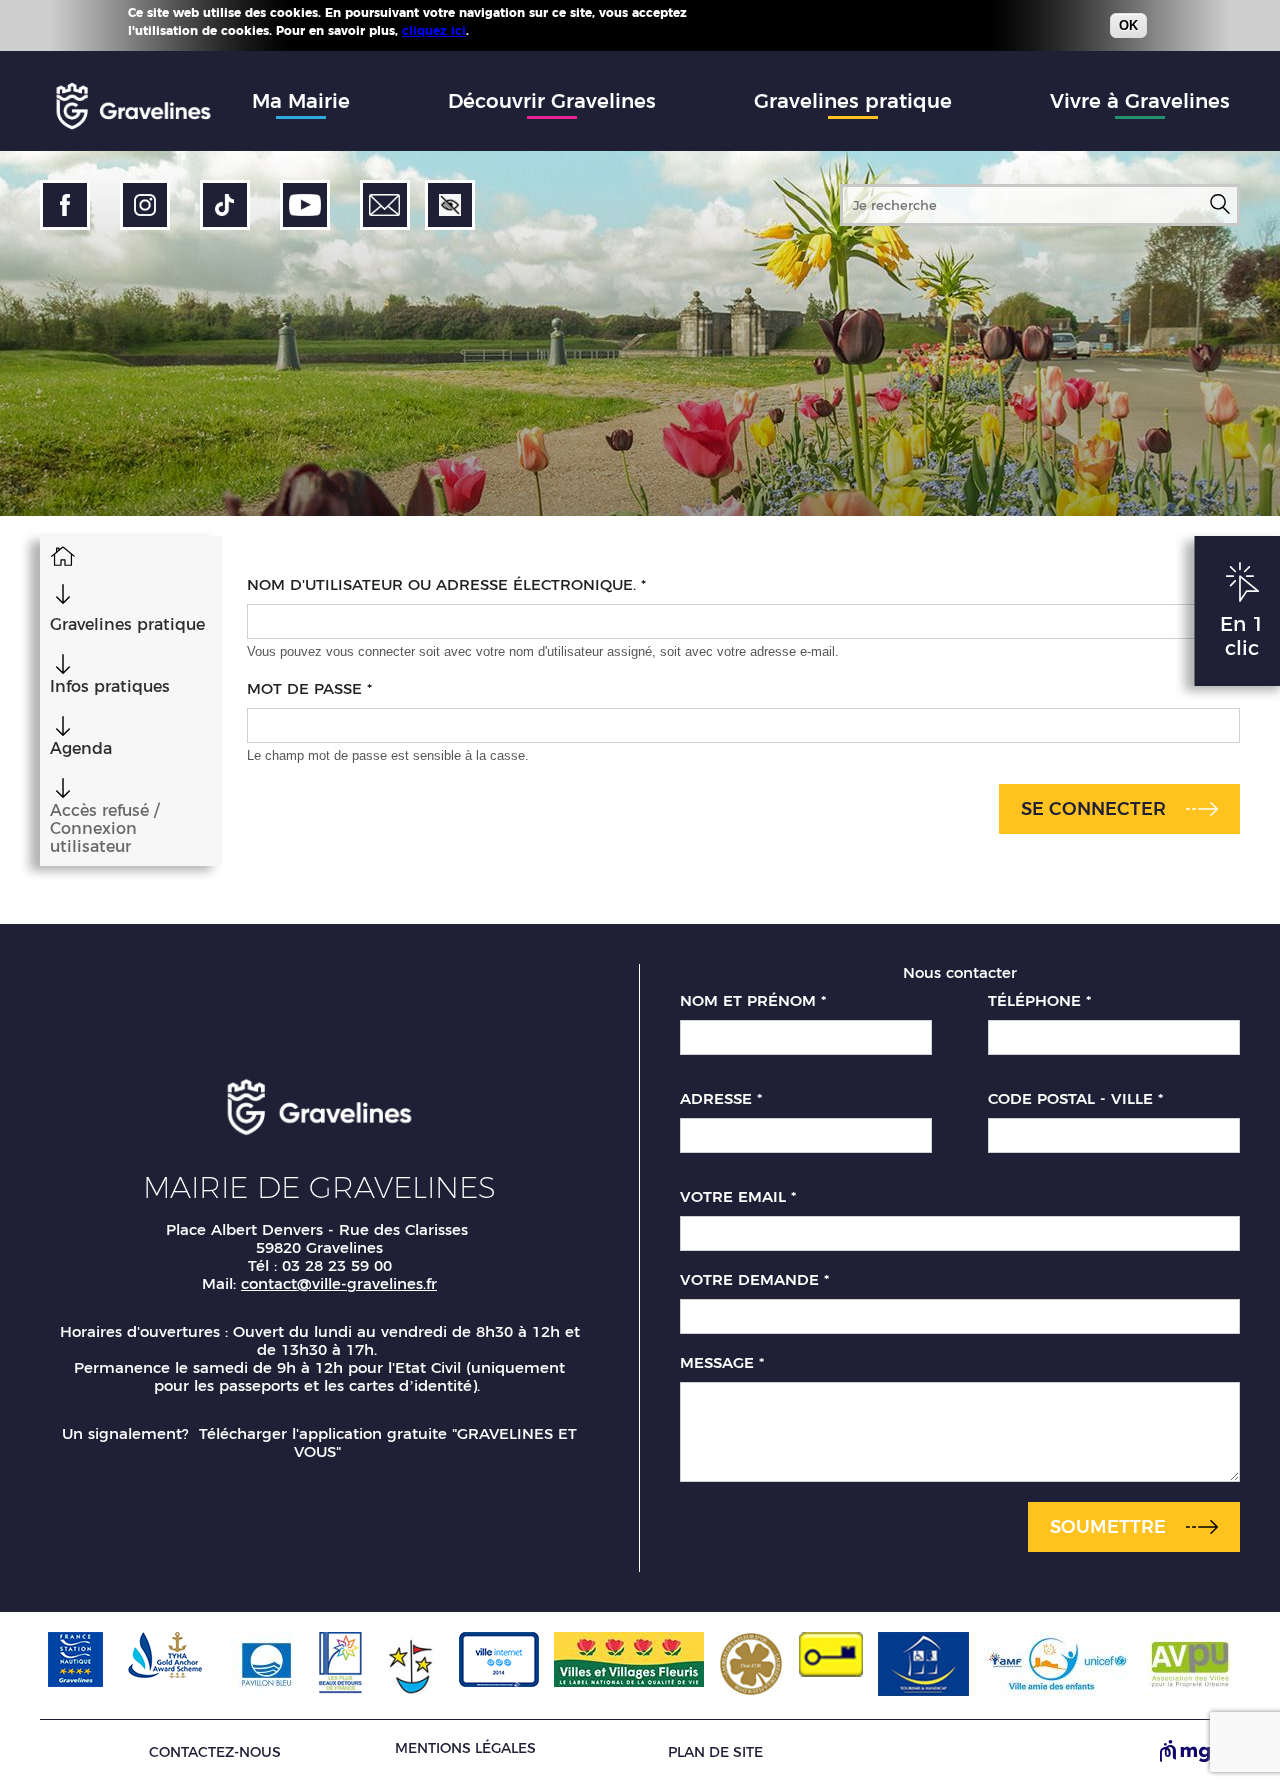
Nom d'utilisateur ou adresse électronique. (446, 585)
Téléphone (1039, 1001)
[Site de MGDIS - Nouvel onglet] (1200, 1753)
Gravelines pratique (853, 101)
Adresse (721, 1099)
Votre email (738, 1197)
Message (722, 1363)
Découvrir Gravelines (552, 101)
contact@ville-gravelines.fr (339, 1283)
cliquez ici (434, 30)
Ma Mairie (301, 101)
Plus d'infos (509, 30)
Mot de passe (309, 689)
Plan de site (715, 1752)
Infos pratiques (110, 687)
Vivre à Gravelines (1140, 101)
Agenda (81, 749)
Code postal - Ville (1075, 1099)
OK (1128, 25)
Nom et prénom (753, 1001)
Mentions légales (465, 1748)
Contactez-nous (215, 1752)
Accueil (62, 555)
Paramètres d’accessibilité (450, 205)
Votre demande (754, 1280)
